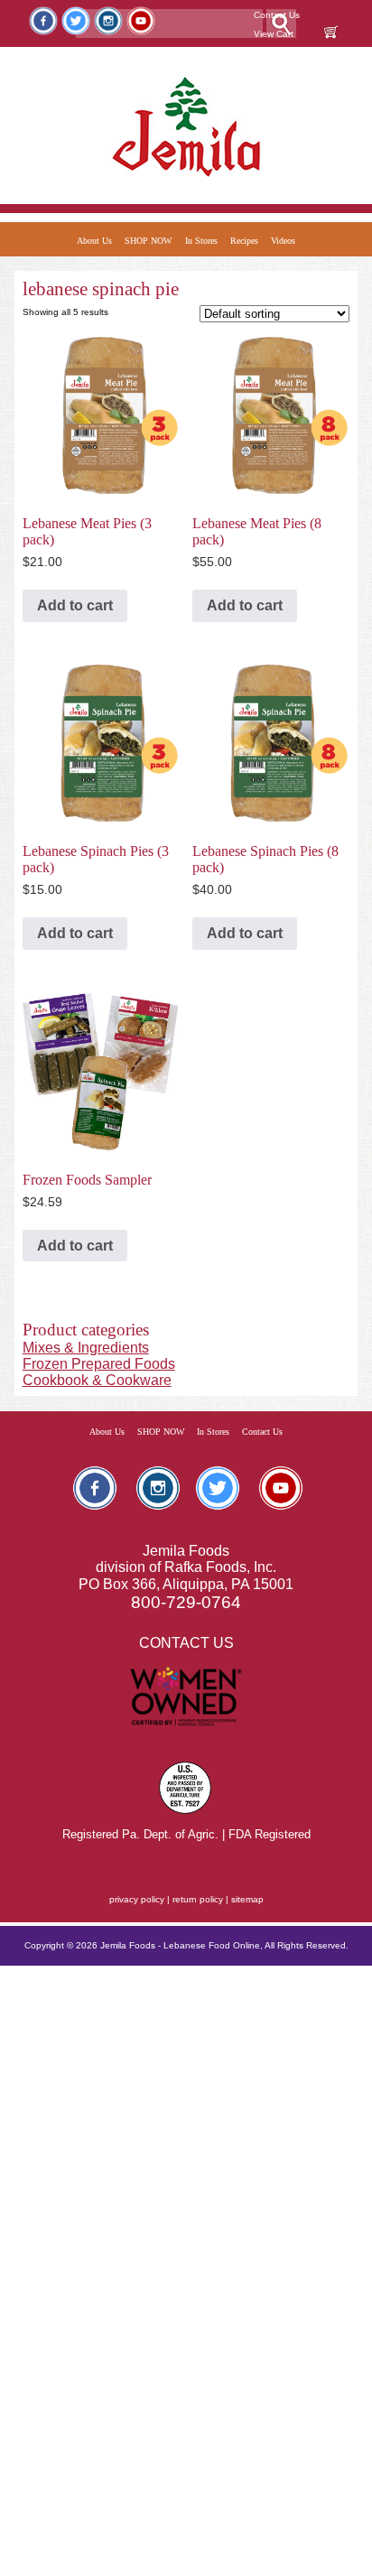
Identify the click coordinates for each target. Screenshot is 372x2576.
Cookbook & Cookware (97, 1380)
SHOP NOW (148, 241)
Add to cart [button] (75, 605)
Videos (283, 241)
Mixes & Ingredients (86, 1348)
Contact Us (277, 15)
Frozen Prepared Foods (99, 1364)
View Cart (274, 34)
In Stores (201, 241)
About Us (94, 241)
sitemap (247, 1899)
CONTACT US (186, 1643)
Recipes (244, 241)
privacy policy (137, 1899)
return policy (198, 1899)
